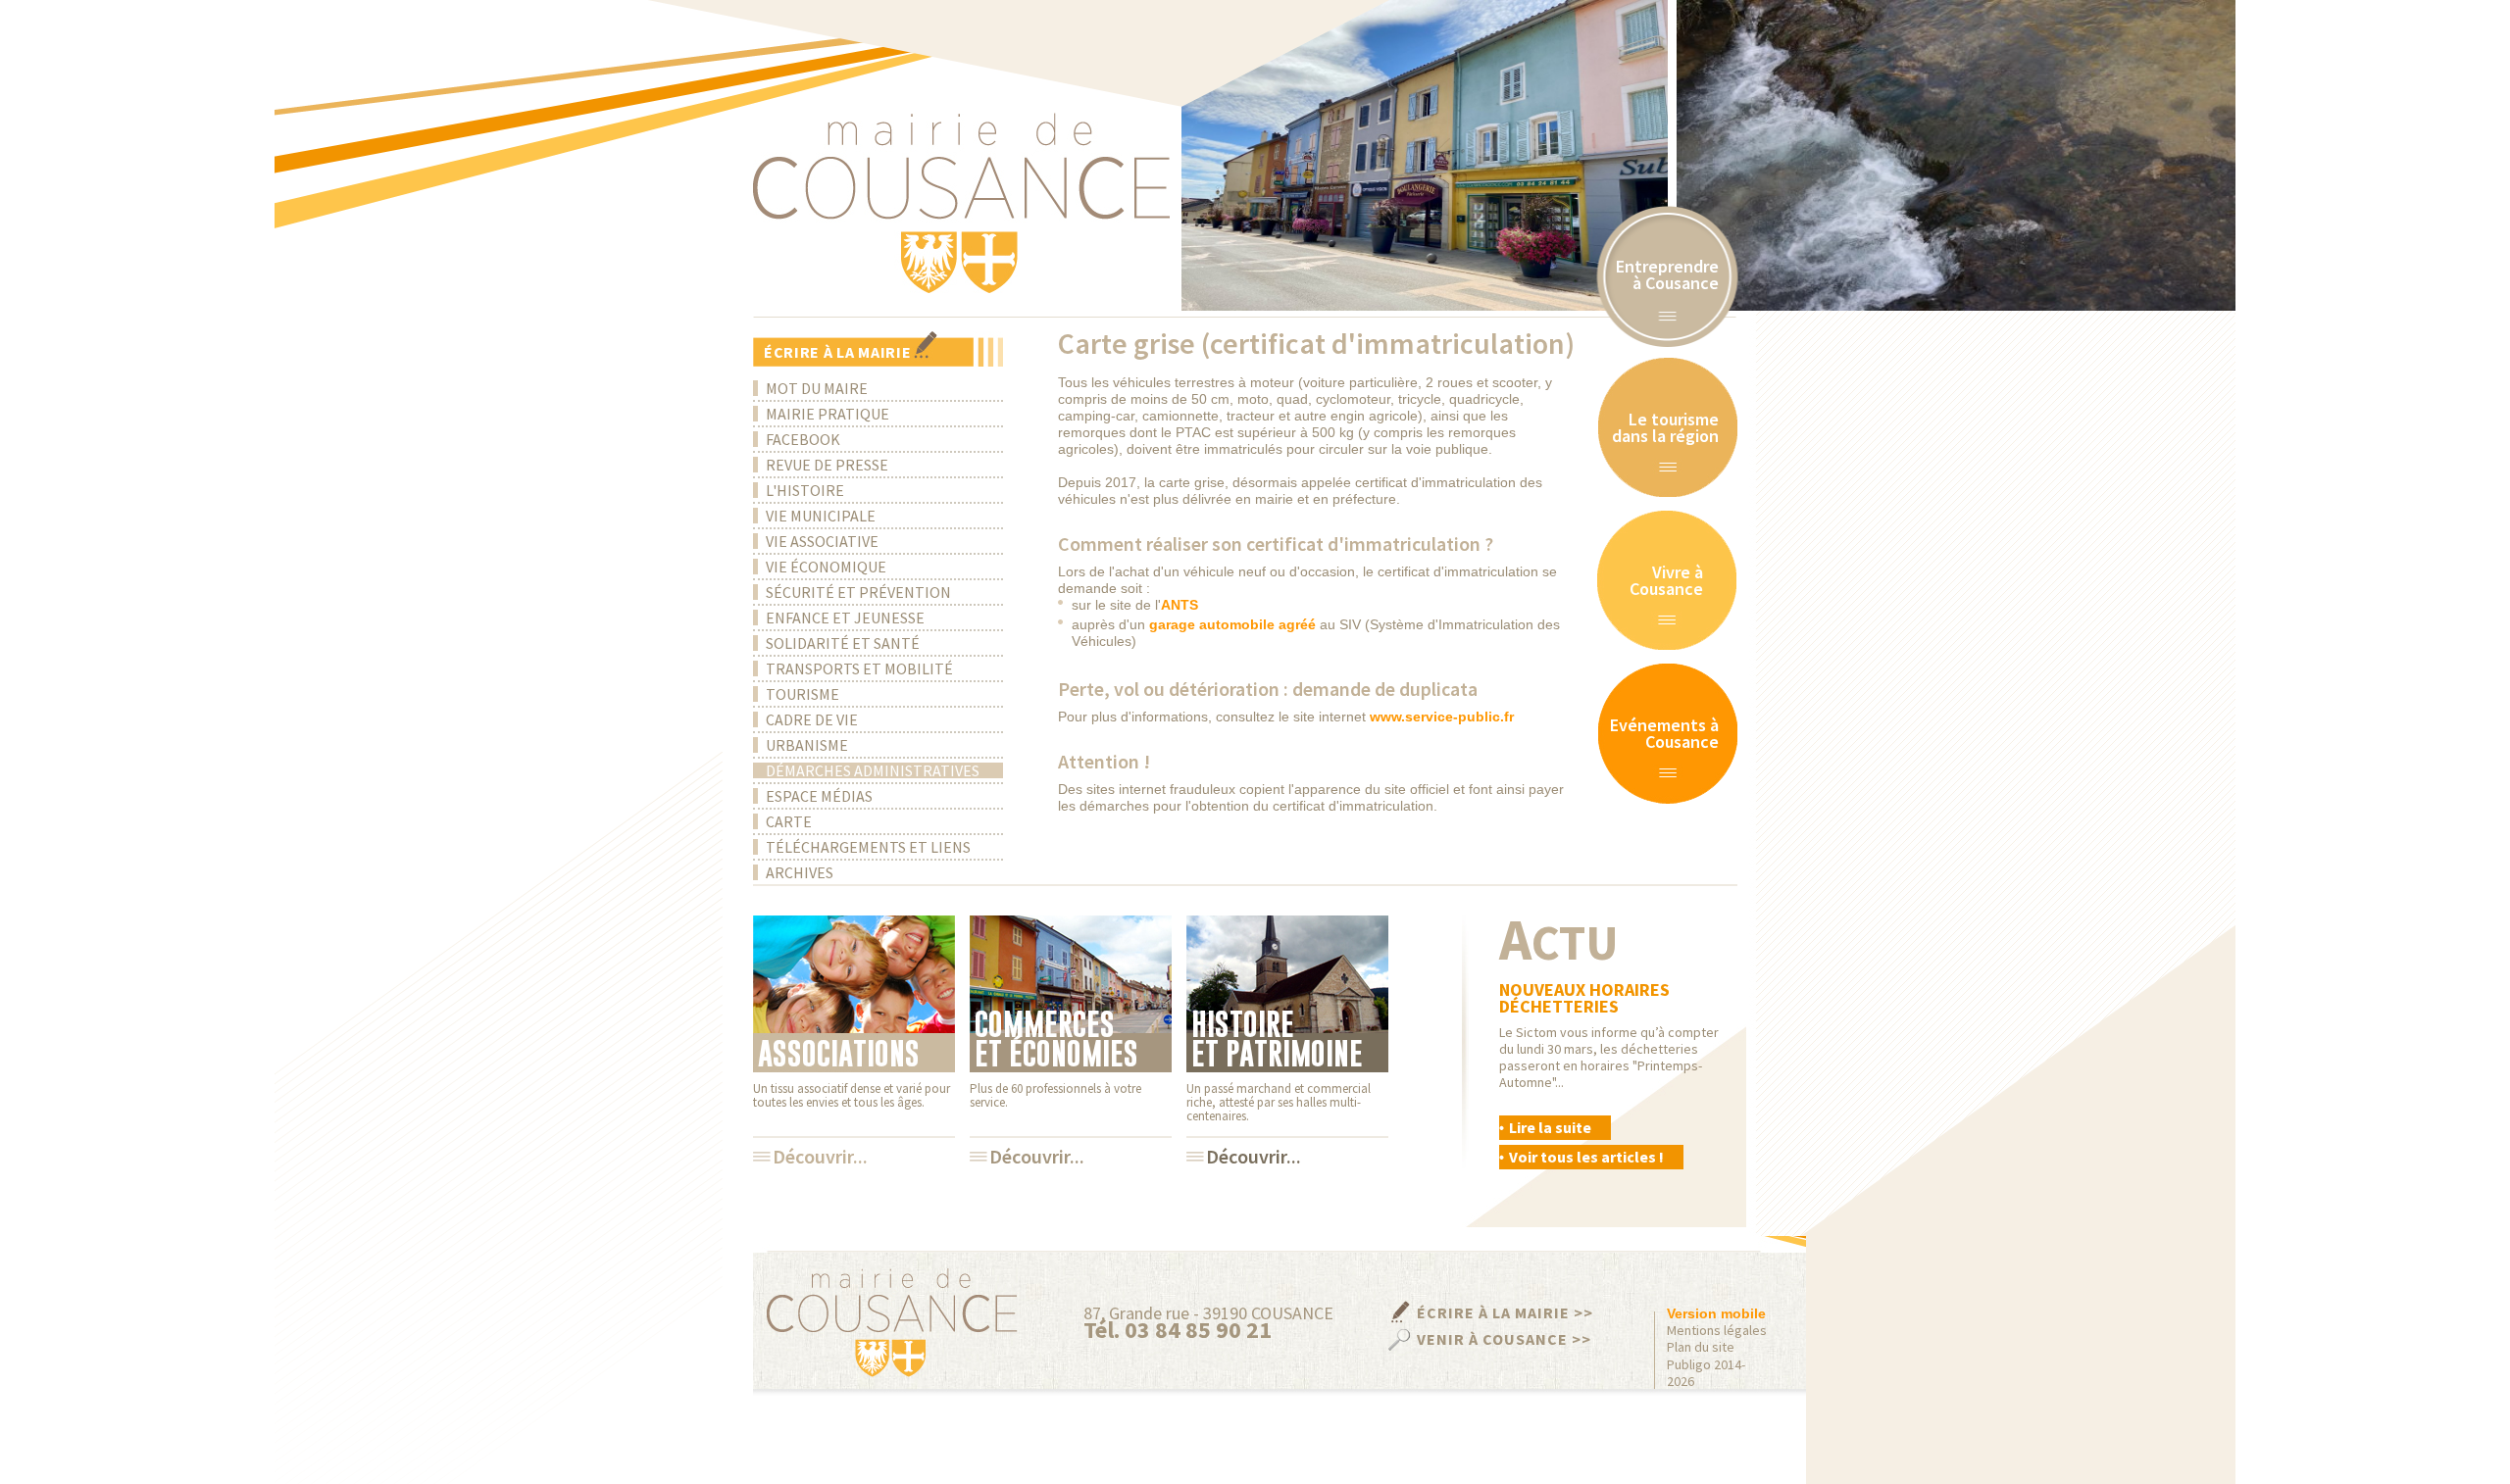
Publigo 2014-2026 (1706, 1373)
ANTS (1180, 605)
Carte (789, 821)
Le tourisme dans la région (1665, 427)
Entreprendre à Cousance (1667, 274)
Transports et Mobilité (859, 668)
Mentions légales (1717, 1331)
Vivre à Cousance (1666, 580)
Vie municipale (821, 516)
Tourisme (803, 694)
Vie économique (826, 567)
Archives (800, 872)
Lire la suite (1550, 1127)
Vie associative (822, 541)
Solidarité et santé (843, 643)
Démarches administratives (873, 770)
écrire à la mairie (838, 352)
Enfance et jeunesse (845, 618)
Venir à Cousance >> (1504, 1339)
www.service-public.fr (1442, 717)
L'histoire (805, 490)
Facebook (803, 439)
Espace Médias (819, 796)
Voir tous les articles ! (1586, 1157)
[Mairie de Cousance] (961, 203)
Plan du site (1701, 1347)
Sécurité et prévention (858, 592)
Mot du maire (817, 388)
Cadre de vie (812, 719)
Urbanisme (807, 745)
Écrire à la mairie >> (1505, 1312)
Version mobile (1716, 1313)
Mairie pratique (828, 414)
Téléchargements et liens (868, 847)
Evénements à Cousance (1664, 733)
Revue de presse (827, 465)
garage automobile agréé (1232, 624)
